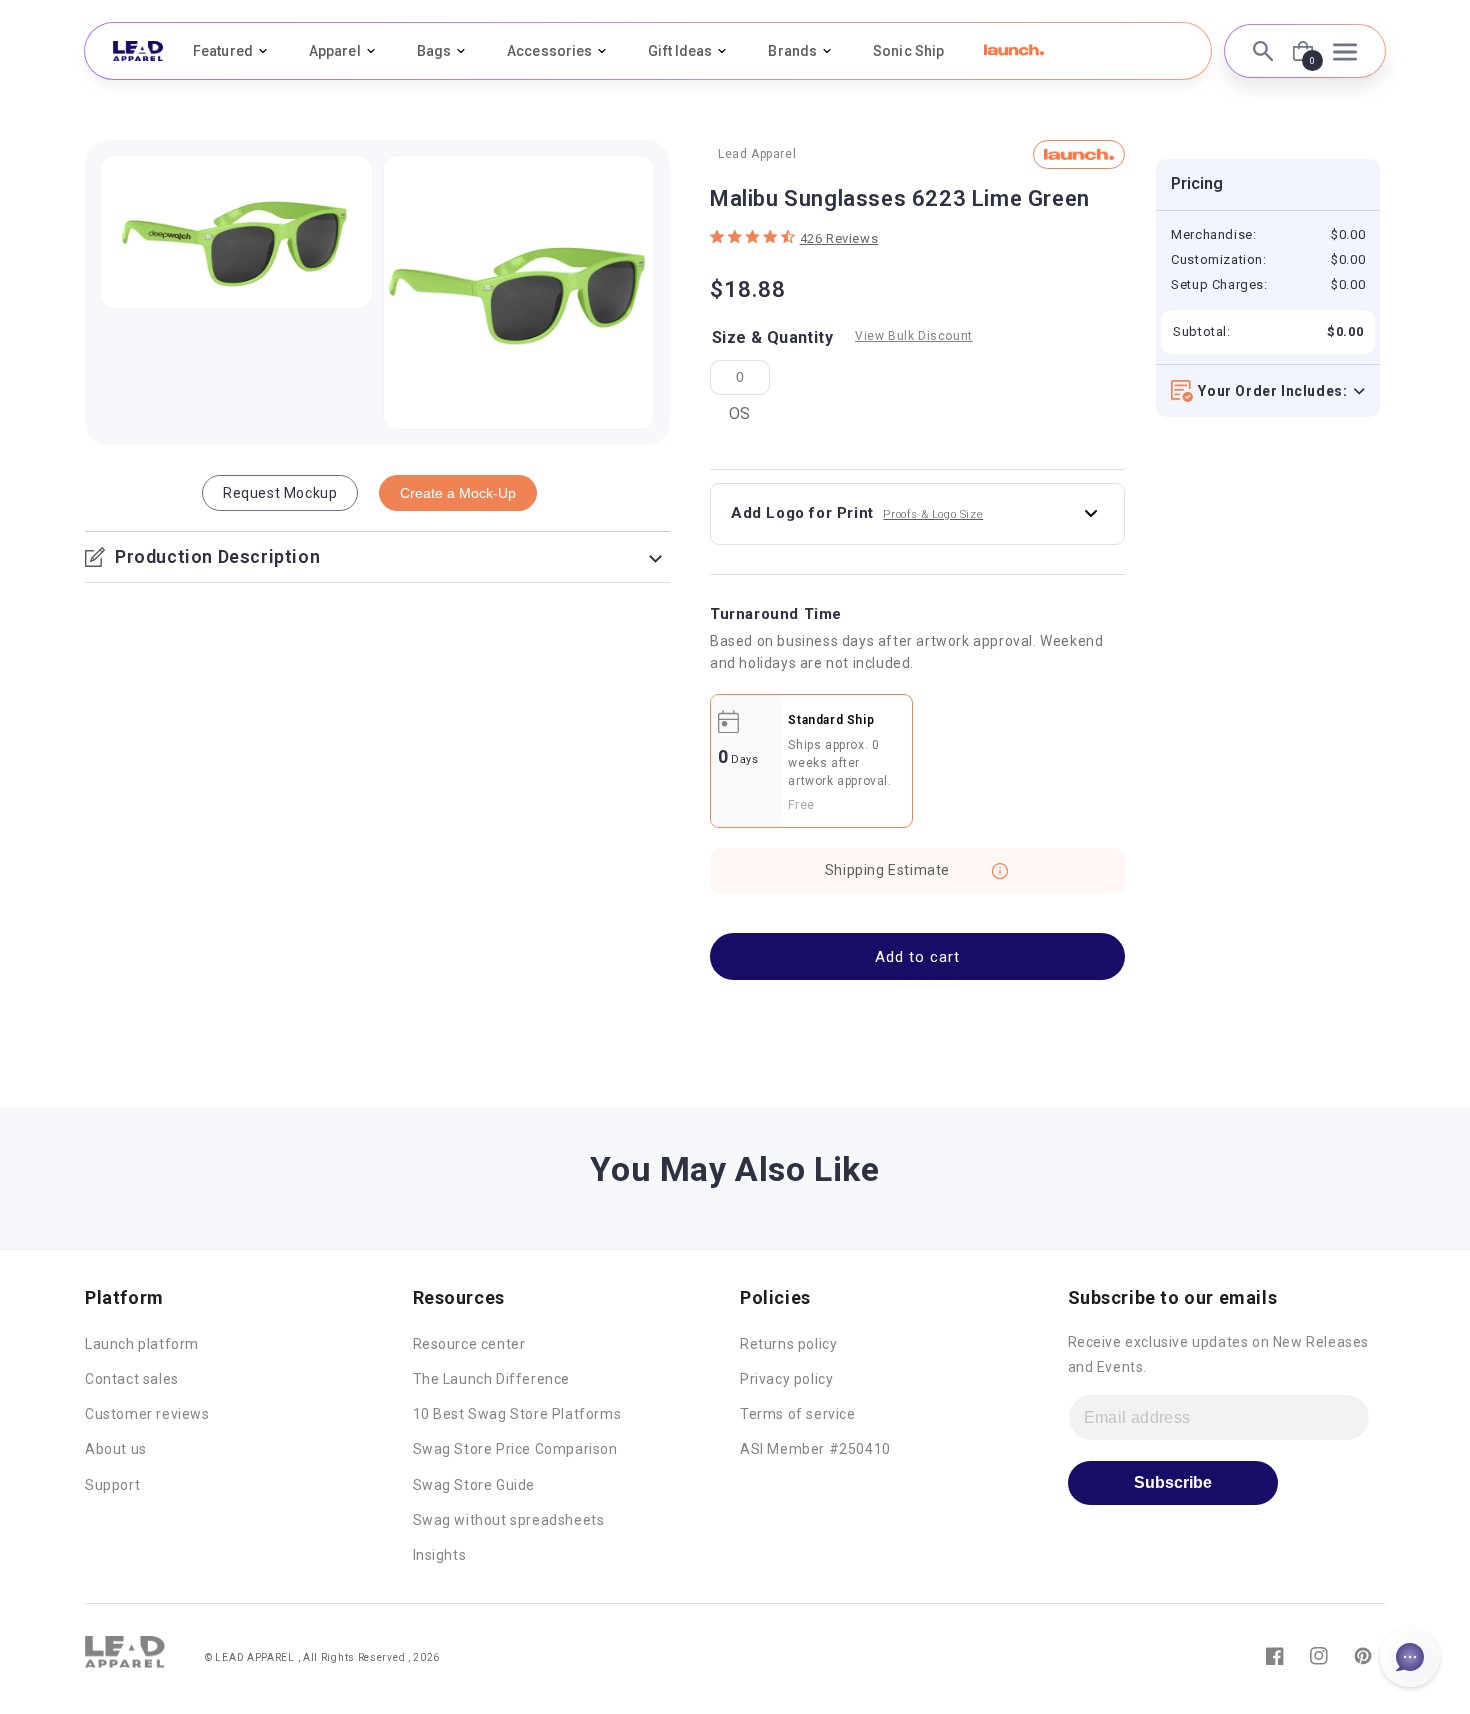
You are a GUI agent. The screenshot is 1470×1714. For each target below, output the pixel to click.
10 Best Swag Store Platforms (517, 1414)
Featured (223, 51)
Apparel (335, 51)
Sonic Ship (908, 51)
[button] (1014, 50)
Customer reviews (147, 1414)
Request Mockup (280, 493)
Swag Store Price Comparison (515, 1449)
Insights (440, 1555)
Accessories (549, 51)
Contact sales (132, 1379)
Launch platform (142, 1344)
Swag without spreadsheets (509, 1520)
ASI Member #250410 (815, 1449)
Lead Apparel (757, 154)
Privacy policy (786, 1379)
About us (116, 1449)
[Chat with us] (1410, 1657)
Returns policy (788, 1344)
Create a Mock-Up (458, 493)
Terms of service (798, 1414)
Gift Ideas (680, 51)
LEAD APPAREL (256, 1657)
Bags (434, 51)
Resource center (469, 1344)
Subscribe (1173, 1482)
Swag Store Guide (474, 1485)
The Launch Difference (492, 1379)
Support (112, 1485)
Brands (792, 51)
